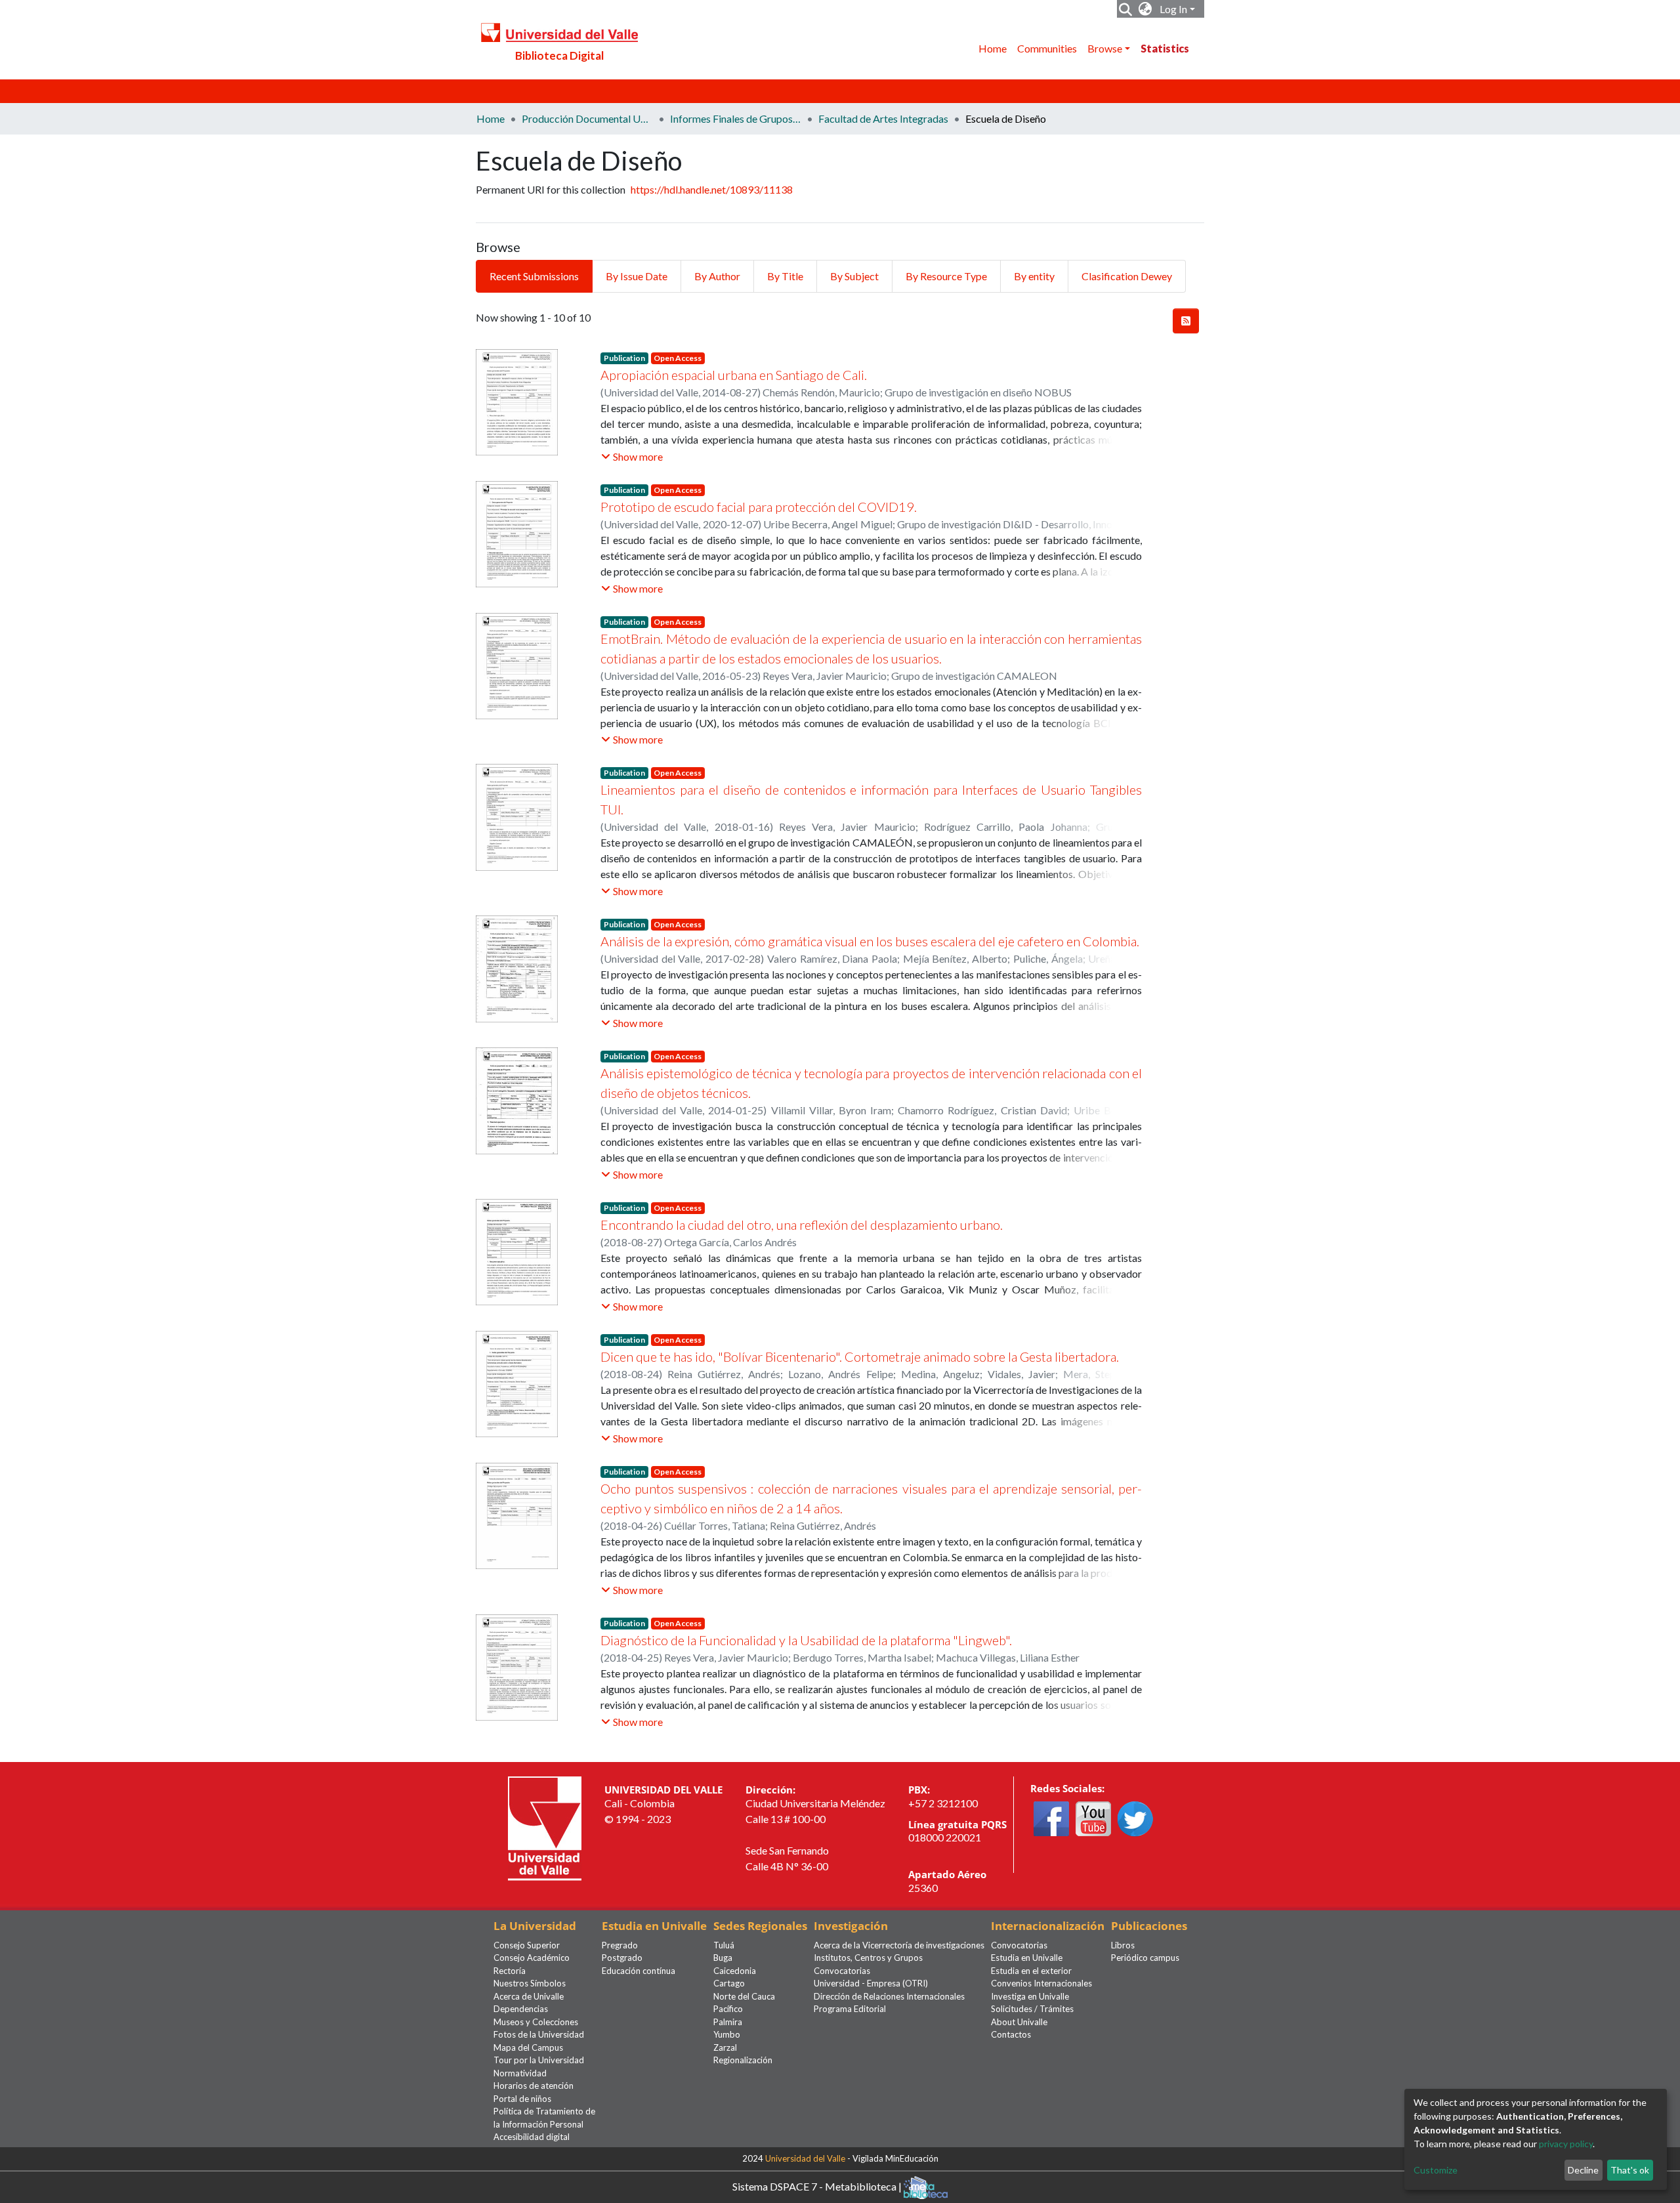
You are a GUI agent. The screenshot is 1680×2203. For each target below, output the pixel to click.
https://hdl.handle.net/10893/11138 (712, 189)
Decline (1583, 2170)
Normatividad (520, 2073)
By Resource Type (946, 276)
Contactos (1011, 2034)
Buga (723, 1958)
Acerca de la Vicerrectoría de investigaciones (899, 1945)
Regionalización (743, 2060)
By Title (785, 276)
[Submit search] (1126, 9)
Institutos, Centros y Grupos (868, 1958)
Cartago (729, 1983)
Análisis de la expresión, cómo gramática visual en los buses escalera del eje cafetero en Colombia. (870, 941)
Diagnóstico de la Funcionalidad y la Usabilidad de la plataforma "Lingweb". (806, 1640)
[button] (1145, 9)
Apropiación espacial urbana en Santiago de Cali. (734, 375)
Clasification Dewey (1127, 276)
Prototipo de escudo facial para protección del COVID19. (759, 507)
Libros (1123, 1945)
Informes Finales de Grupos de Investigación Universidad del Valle (736, 118)
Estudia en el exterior (1031, 1971)
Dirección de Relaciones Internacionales (889, 1996)
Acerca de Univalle (529, 1996)
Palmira (728, 2022)
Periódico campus (1145, 1958)
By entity (1034, 276)
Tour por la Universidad (539, 2060)
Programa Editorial (850, 2009)
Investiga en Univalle (1030, 1996)
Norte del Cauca (744, 1996)
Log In (1173, 9)
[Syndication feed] (1186, 321)
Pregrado (620, 1945)
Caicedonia (735, 1971)
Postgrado (622, 1958)
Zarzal (725, 2047)
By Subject (854, 276)
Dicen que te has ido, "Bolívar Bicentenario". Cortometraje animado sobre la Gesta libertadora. (860, 1356)
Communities (1047, 48)
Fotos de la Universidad (539, 2034)
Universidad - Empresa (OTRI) (871, 1983)
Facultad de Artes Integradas (883, 118)
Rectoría (510, 1971)
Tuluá (724, 1945)
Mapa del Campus (528, 2047)
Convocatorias (842, 1971)
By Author (717, 276)
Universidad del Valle (805, 2158)
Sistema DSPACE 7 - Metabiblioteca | (818, 2186)
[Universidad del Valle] (545, 1827)
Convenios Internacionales (1041, 1983)
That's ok (1630, 2170)
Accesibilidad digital (532, 2137)
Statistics (1165, 48)
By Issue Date (637, 276)
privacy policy (1566, 2144)
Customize (1436, 2170)
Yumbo (727, 2034)
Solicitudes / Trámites (1032, 2009)
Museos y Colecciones (536, 2022)
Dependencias (521, 2009)
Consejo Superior (527, 1945)
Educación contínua (639, 1971)
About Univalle (1019, 2022)
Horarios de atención (534, 2086)
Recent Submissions (534, 276)
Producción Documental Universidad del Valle (587, 118)
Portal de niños (522, 2099)
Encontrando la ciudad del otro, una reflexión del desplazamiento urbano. (802, 1225)
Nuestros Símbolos (530, 1983)
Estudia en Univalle (1027, 1958)
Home (993, 48)
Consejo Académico (532, 1958)
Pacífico (728, 2009)
